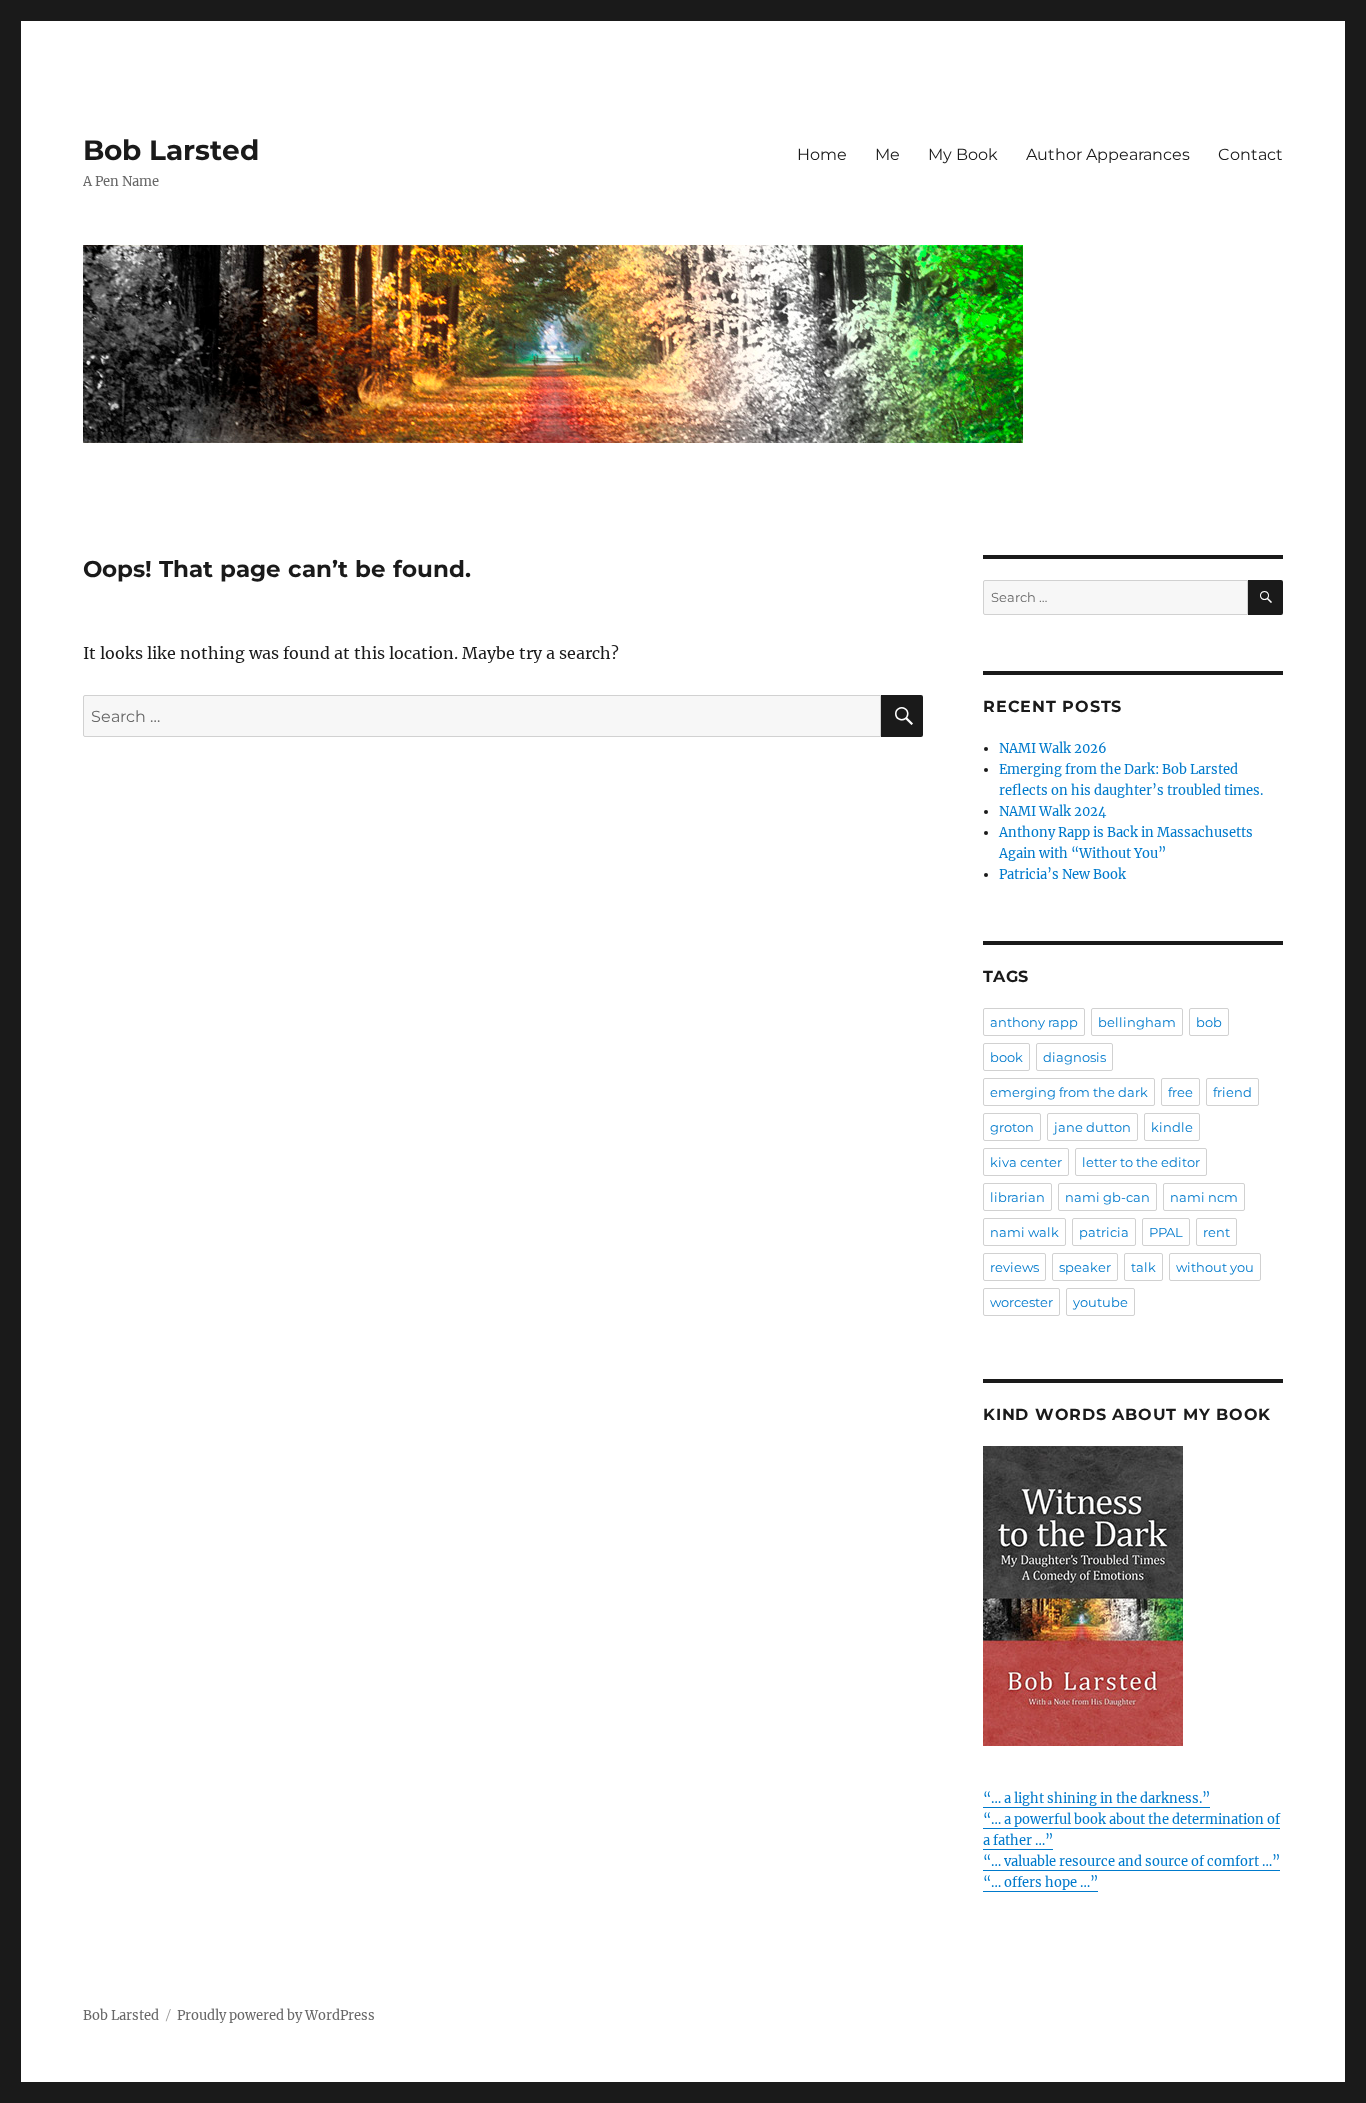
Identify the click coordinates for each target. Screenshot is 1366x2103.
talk (1143, 1267)
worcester (1021, 1302)
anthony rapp (1034, 1022)
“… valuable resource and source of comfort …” (1131, 1861)
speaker (1085, 1267)
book (1006, 1057)
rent (1216, 1232)
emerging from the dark (1069, 1092)
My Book (963, 154)
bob (1209, 1022)
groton (1012, 1127)
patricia (1104, 1232)
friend (1232, 1092)
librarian (1017, 1197)
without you (1215, 1267)
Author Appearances (1108, 154)
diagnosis (1074, 1057)
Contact (1250, 154)
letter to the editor (1141, 1162)
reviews (1014, 1267)
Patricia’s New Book (1062, 874)
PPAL (1166, 1232)
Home (822, 154)
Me (887, 154)
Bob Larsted (171, 150)
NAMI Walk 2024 (1052, 811)
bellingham (1137, 1022)
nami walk (1024, 1232)
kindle (1172, 1127)
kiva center (1026, 1162)
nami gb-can (1107, 1197)
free (1180, 1092)
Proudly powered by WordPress (276, 2015)
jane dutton (1092, 1127)
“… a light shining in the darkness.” (1096, 1798)
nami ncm (1204, 1197)
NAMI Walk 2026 (1053, 748)
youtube (1100, 1302)
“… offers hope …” (1040, 1882)
